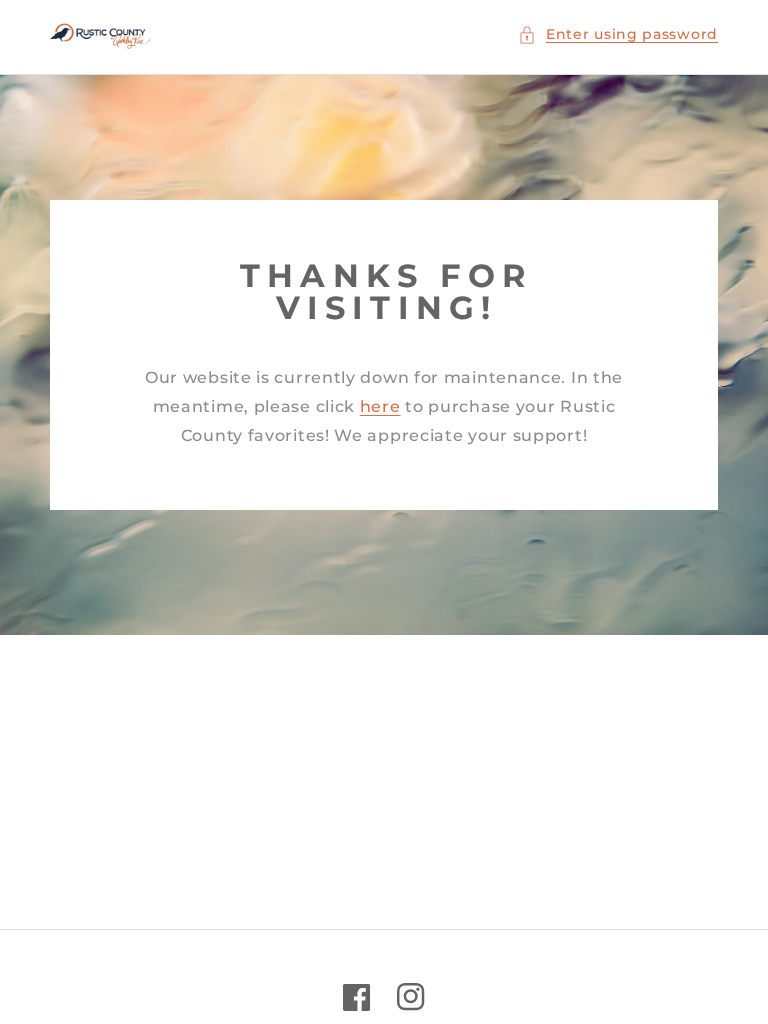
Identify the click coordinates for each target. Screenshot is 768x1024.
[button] (618, 34)
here (380, 406)
